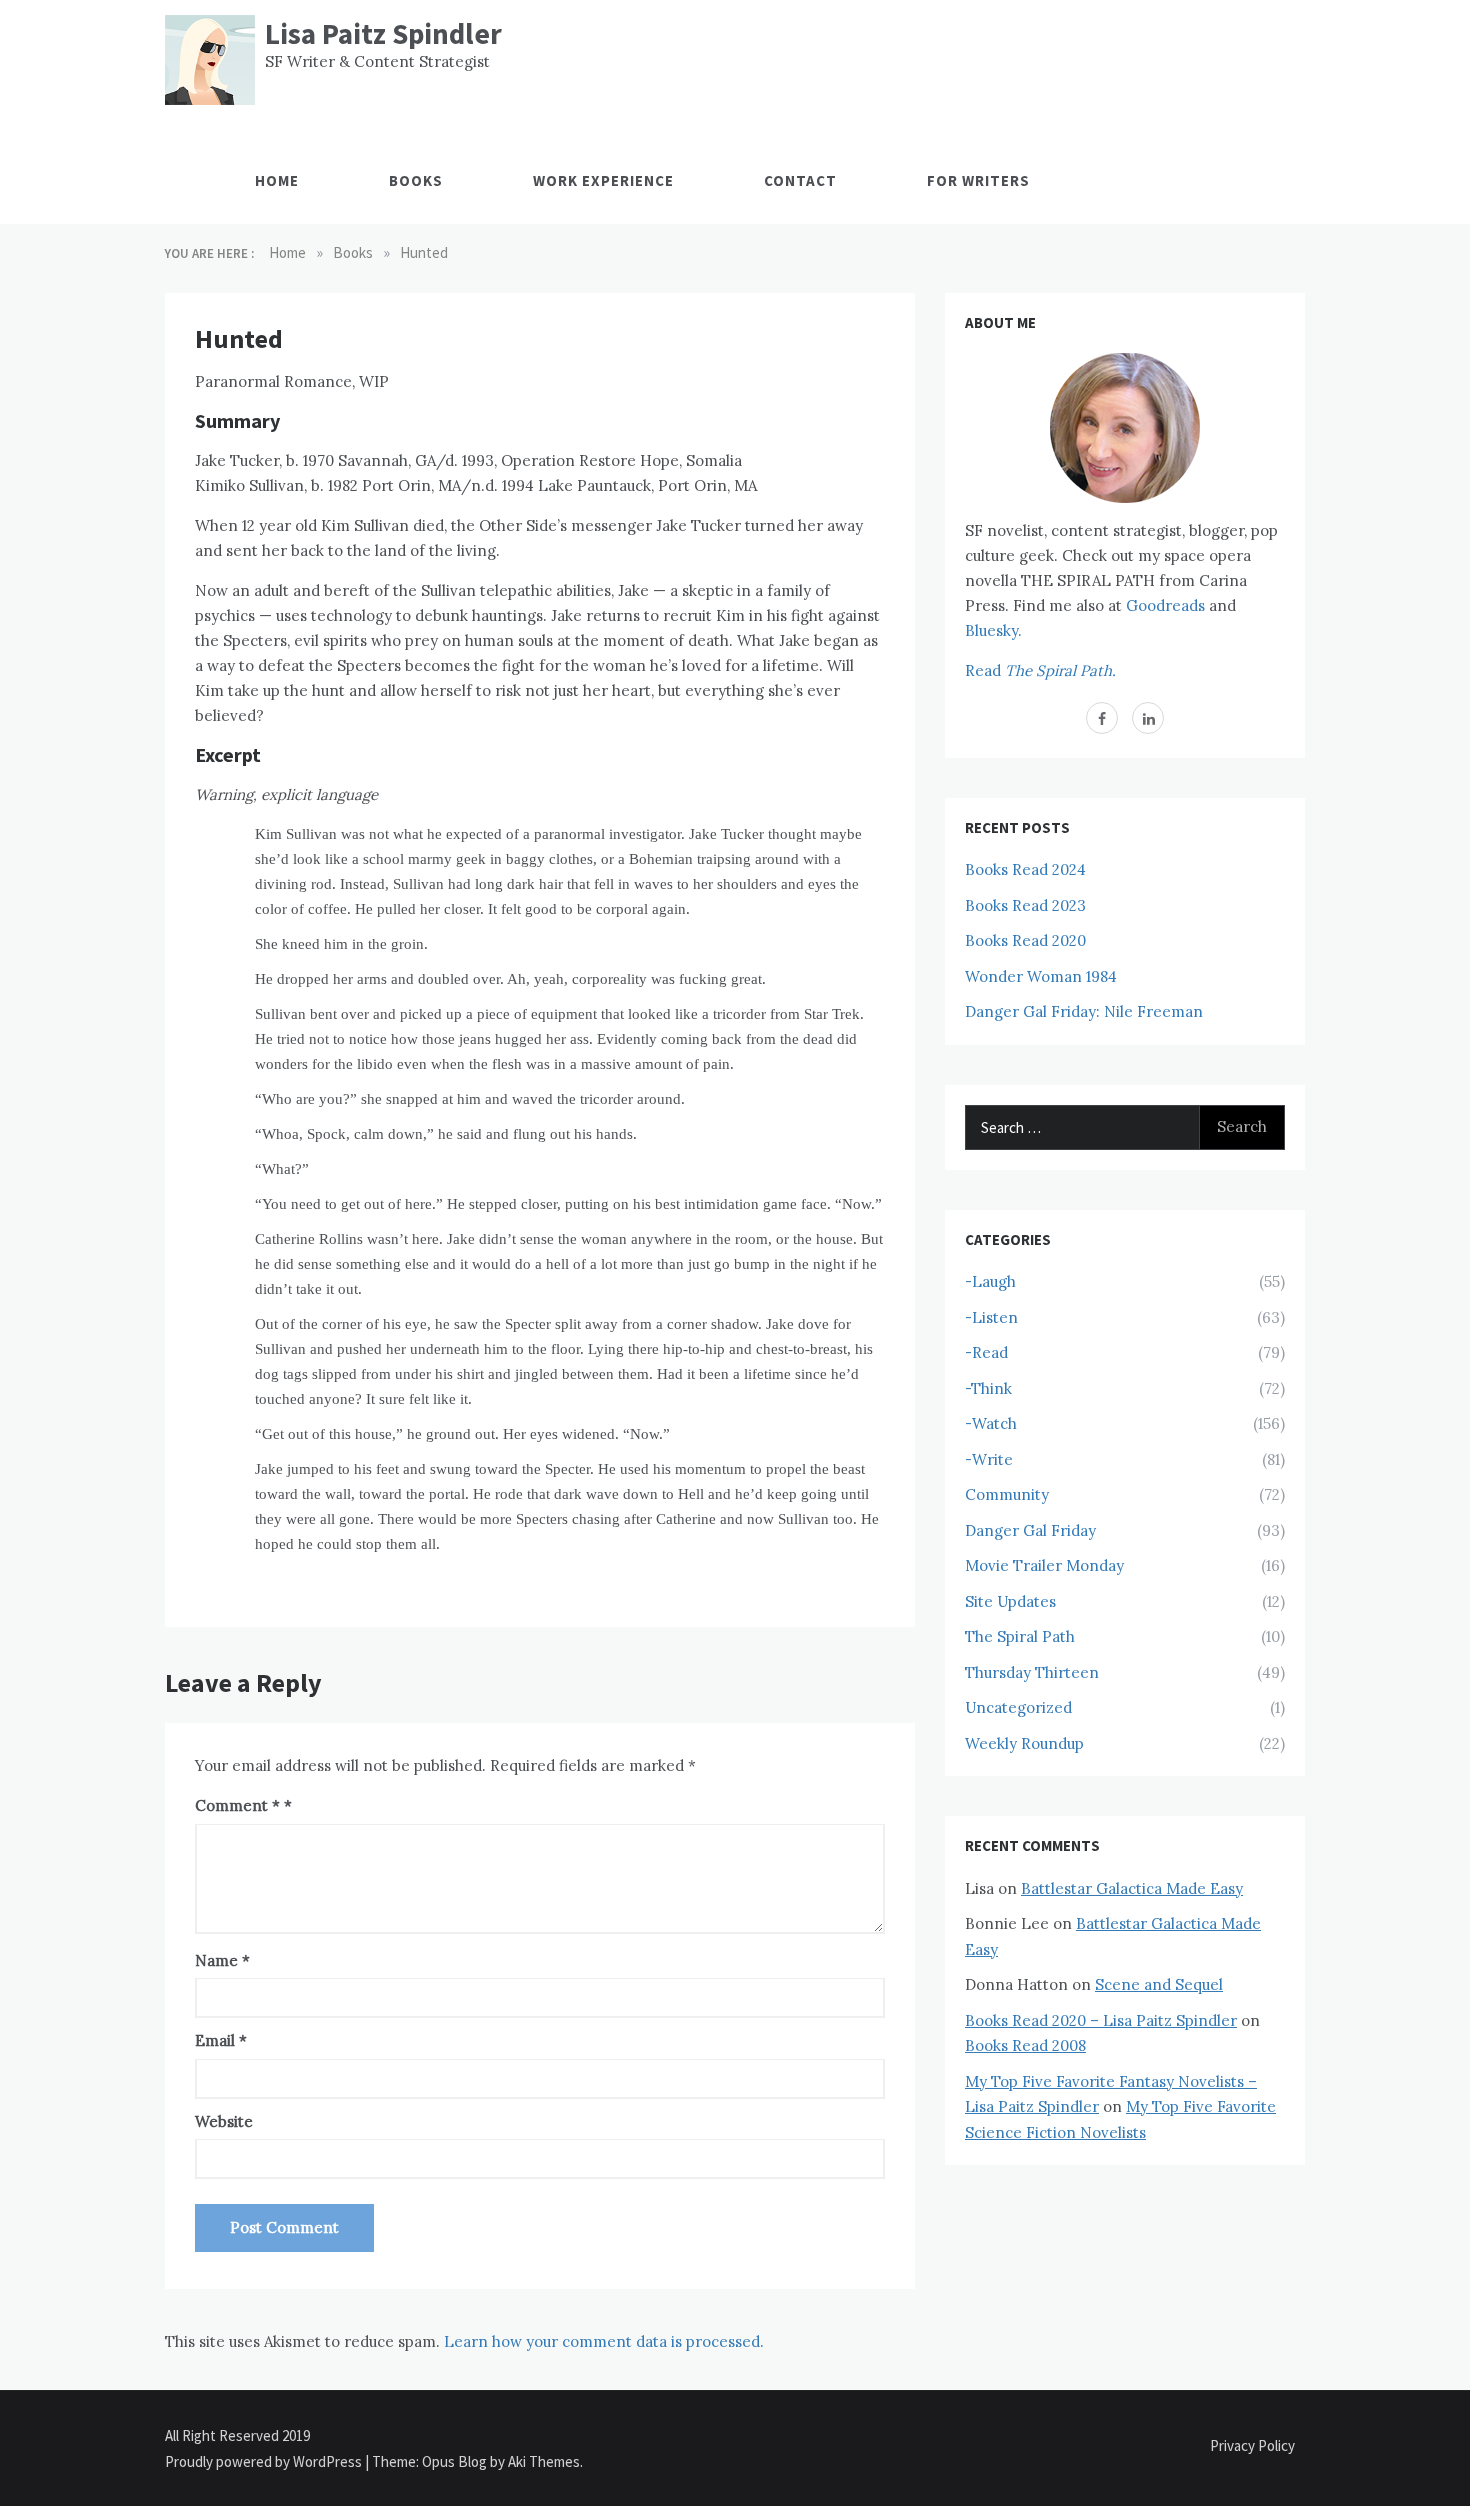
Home (277, 180)
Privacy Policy (1252, 2445)
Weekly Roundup (1024, 1743)
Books (416, 180)
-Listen (991, 1317)
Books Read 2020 (1025, 940)
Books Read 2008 (1025, 2045)
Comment (237, 1805)
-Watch (991, 1423)
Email (221, 2040)
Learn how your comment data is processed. (604, 2341)
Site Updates (1010, 1601)
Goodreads (1165, 605)
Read (1040, 670)
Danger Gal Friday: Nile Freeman (1084, 1011)
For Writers (978, 180)
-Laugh (990, 1281)
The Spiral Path (1020, 1636)
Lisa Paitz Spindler (383, 33)
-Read (986, 1352)
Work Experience (603, 180)
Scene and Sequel (1159, 1984)
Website (224, 2121)
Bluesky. (993, 630)
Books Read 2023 (1025, 905)
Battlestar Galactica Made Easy (1132, 1888)
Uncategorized (1018, 1707)
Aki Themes (544, 2461)
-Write (989, 1459)
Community (1007, 1494)
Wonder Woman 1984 (1041, 976)
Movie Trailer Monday (1044, 1565)
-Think (988, 1388)
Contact (800, 180)
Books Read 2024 (1025, 869)
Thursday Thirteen (1032, 1672)
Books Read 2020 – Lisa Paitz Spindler (1101, 2020)
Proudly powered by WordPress (265, 2461)
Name (222, 1960)
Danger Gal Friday (1030, 1530)
